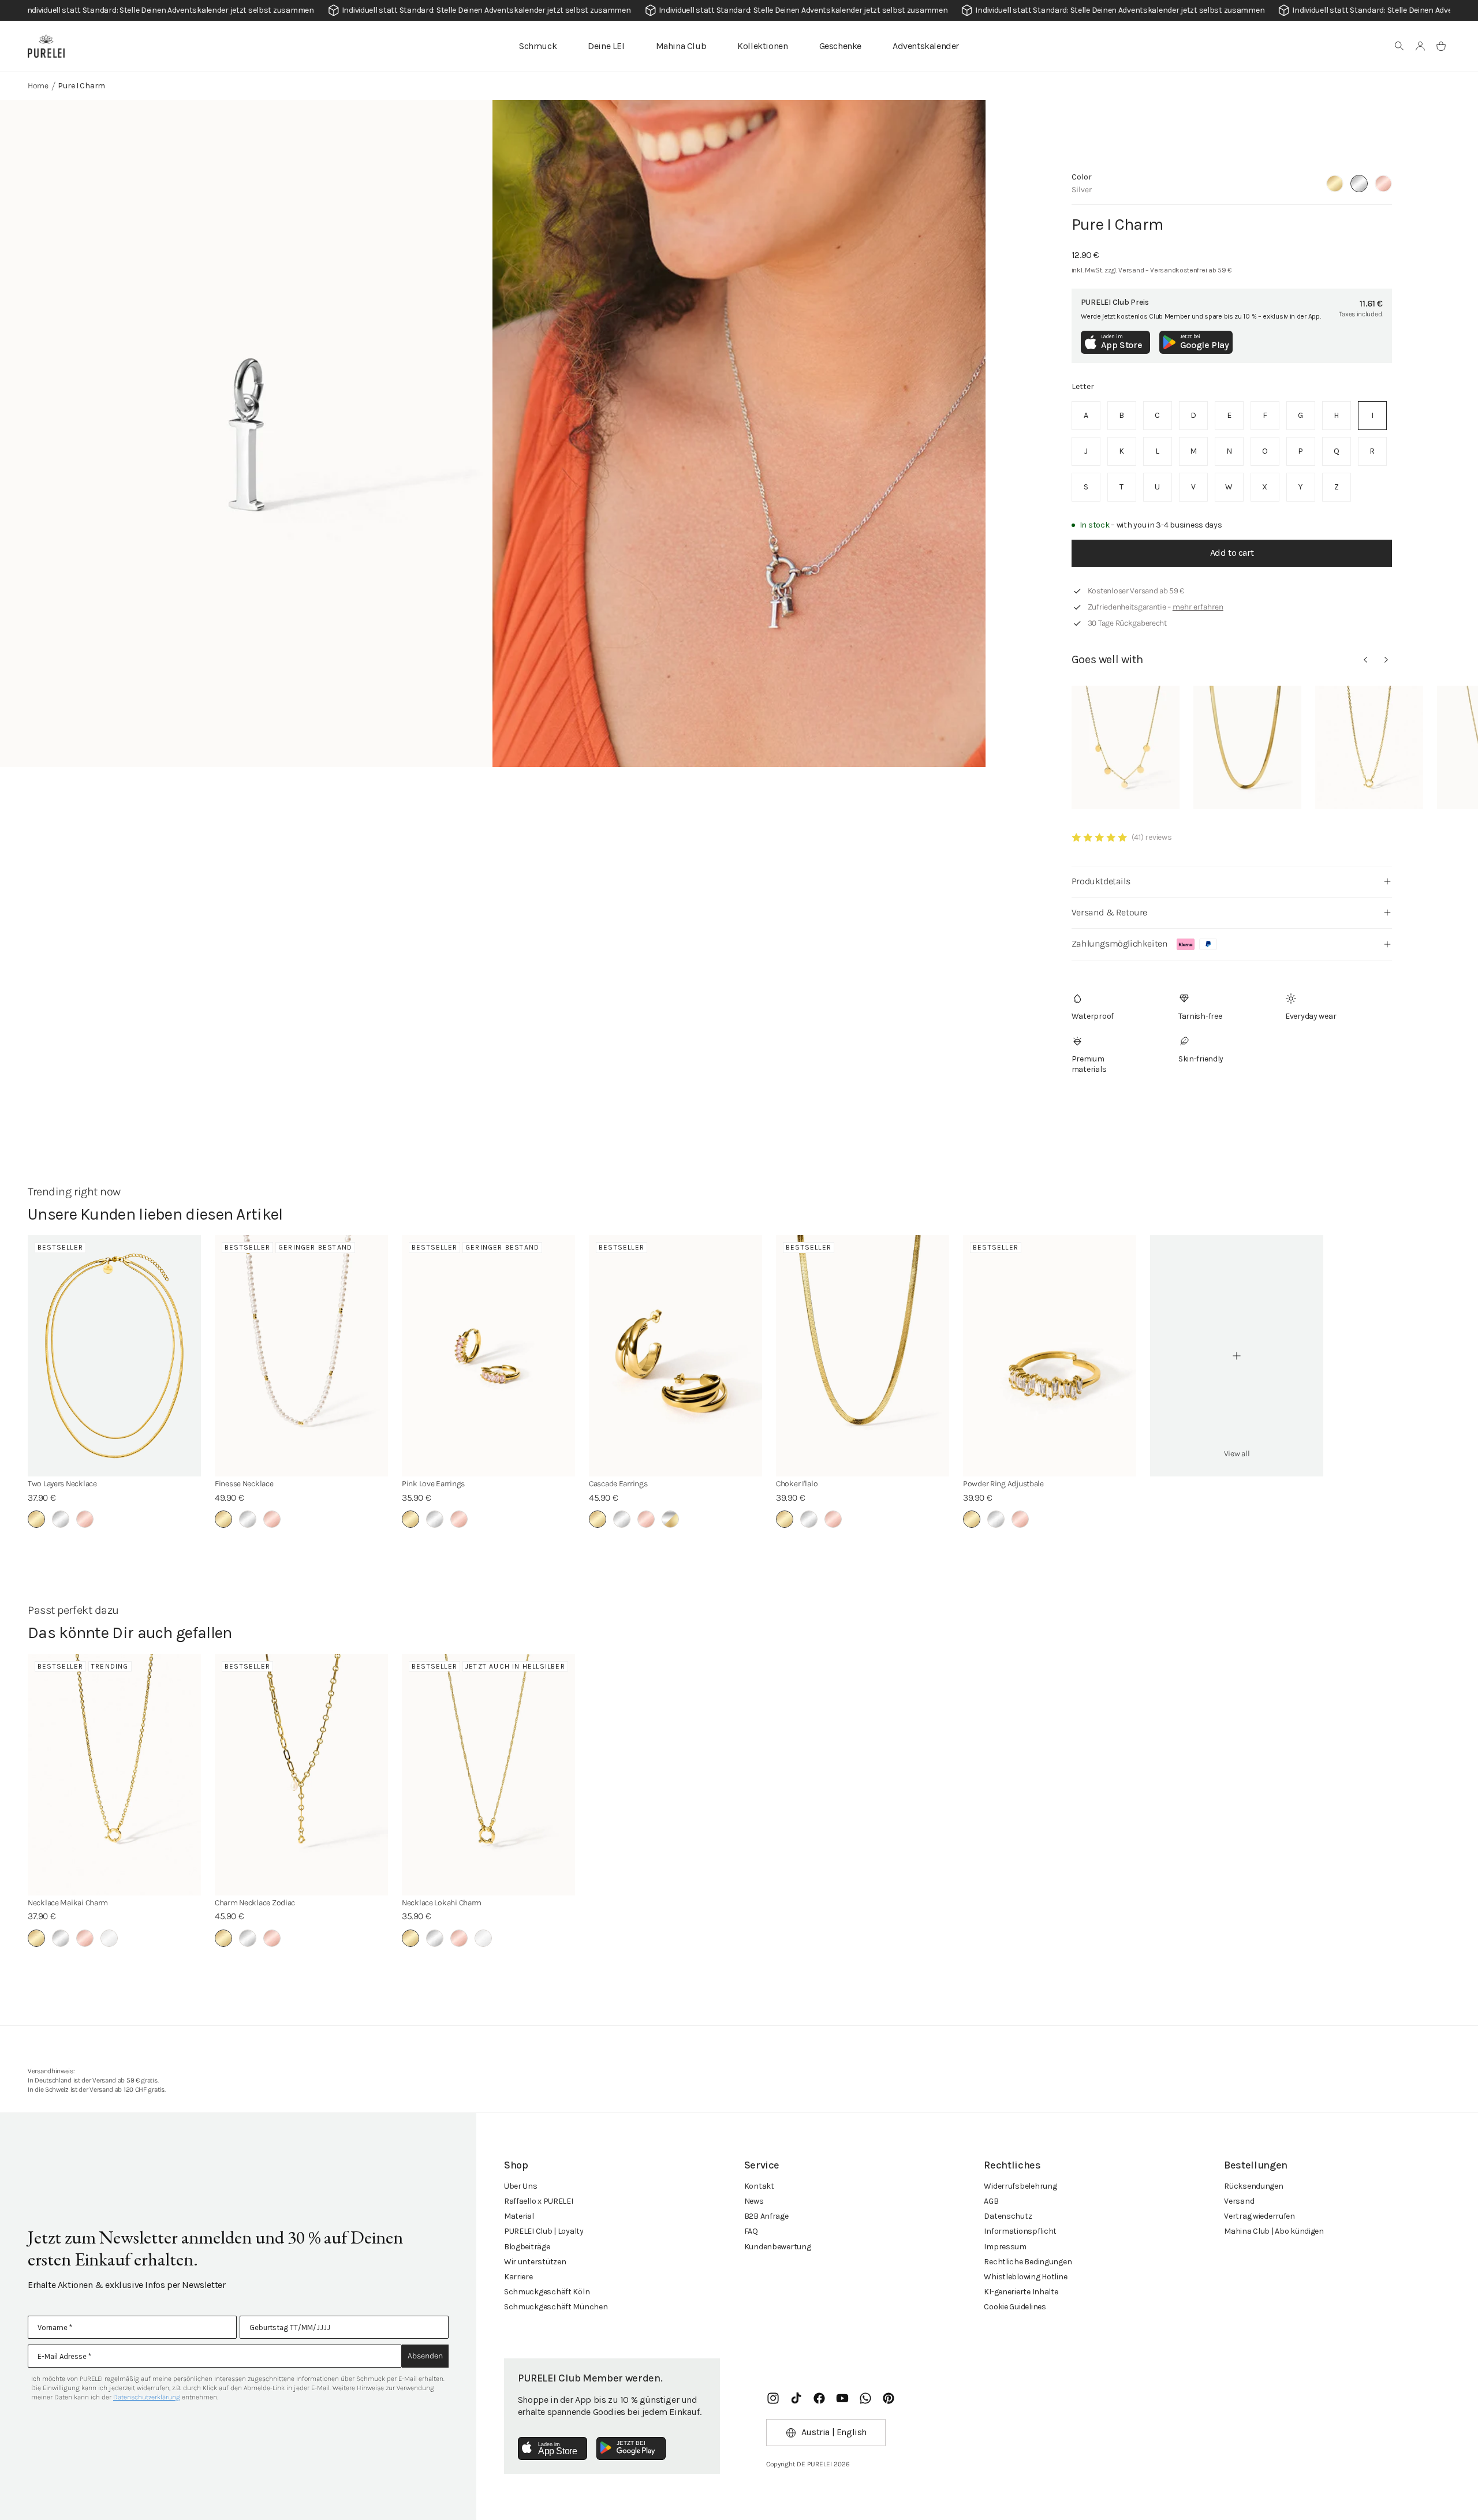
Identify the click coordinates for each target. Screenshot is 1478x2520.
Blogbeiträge (527, 2247)
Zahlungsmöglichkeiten (1120, 943)
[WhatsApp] (865, 2398)
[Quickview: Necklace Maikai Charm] (1369, 747)
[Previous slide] (1365, 660)
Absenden (425, 2356)
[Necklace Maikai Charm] (114, 1775)
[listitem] (1086, 416)
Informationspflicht (1020, 2231)
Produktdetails (1101, 881)
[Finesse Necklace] (301, 1356)
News (754, 2201)
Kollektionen (762, 46)
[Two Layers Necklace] (114, 1356)
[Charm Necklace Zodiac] (301, 1775)
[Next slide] (1386, 660)
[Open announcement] (739, 10)
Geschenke (840, 46)
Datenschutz (1008, 2216)
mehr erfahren (1198, 607)
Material (519, 2216)
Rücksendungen (1253, 2186)
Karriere (518, 2277)
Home (38, 86)
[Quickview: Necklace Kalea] (1126, 747)
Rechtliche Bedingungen (1028, 2262)
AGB (991, 2201)
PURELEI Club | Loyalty (544, 2231)
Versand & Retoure (1109, 912)
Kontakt (759, 2186)
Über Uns (521, 2186)
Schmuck (538, 46)
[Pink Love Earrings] (488, 1356)
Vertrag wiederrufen (1259, 2216)
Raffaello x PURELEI (539, 2201)
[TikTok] (796, 2398)
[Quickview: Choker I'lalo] (1247, 747)
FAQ (751, 2231)
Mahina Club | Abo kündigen (1274, 2231)
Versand (1239, 2201)
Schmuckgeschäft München (556, 2307)
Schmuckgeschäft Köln (547, 2292)
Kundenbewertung (778, 2247)
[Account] (1420, 46)
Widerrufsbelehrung (1020, 2186)
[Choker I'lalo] (863, 1356)
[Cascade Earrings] (675, 1356)
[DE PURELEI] (46, 46)
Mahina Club (681, 46)
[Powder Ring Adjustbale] (1050, 1356)
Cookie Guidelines (1015, 2307)
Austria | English (834, 2432)
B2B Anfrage (766, 2216)
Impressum (1005, 2247)
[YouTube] (842, 2398)
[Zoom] (246, 433)
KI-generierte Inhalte (1021, 2292)
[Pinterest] (889, 2398)
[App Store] (553, 2448)
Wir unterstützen (535, 2262)
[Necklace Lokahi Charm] (488, 1775)
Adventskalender (926, 46)
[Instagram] (773, 2398)
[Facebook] (819, 2398)
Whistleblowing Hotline (1025, 2277)
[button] (1399, 46)
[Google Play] (631, 2448)
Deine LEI (606, 46)
